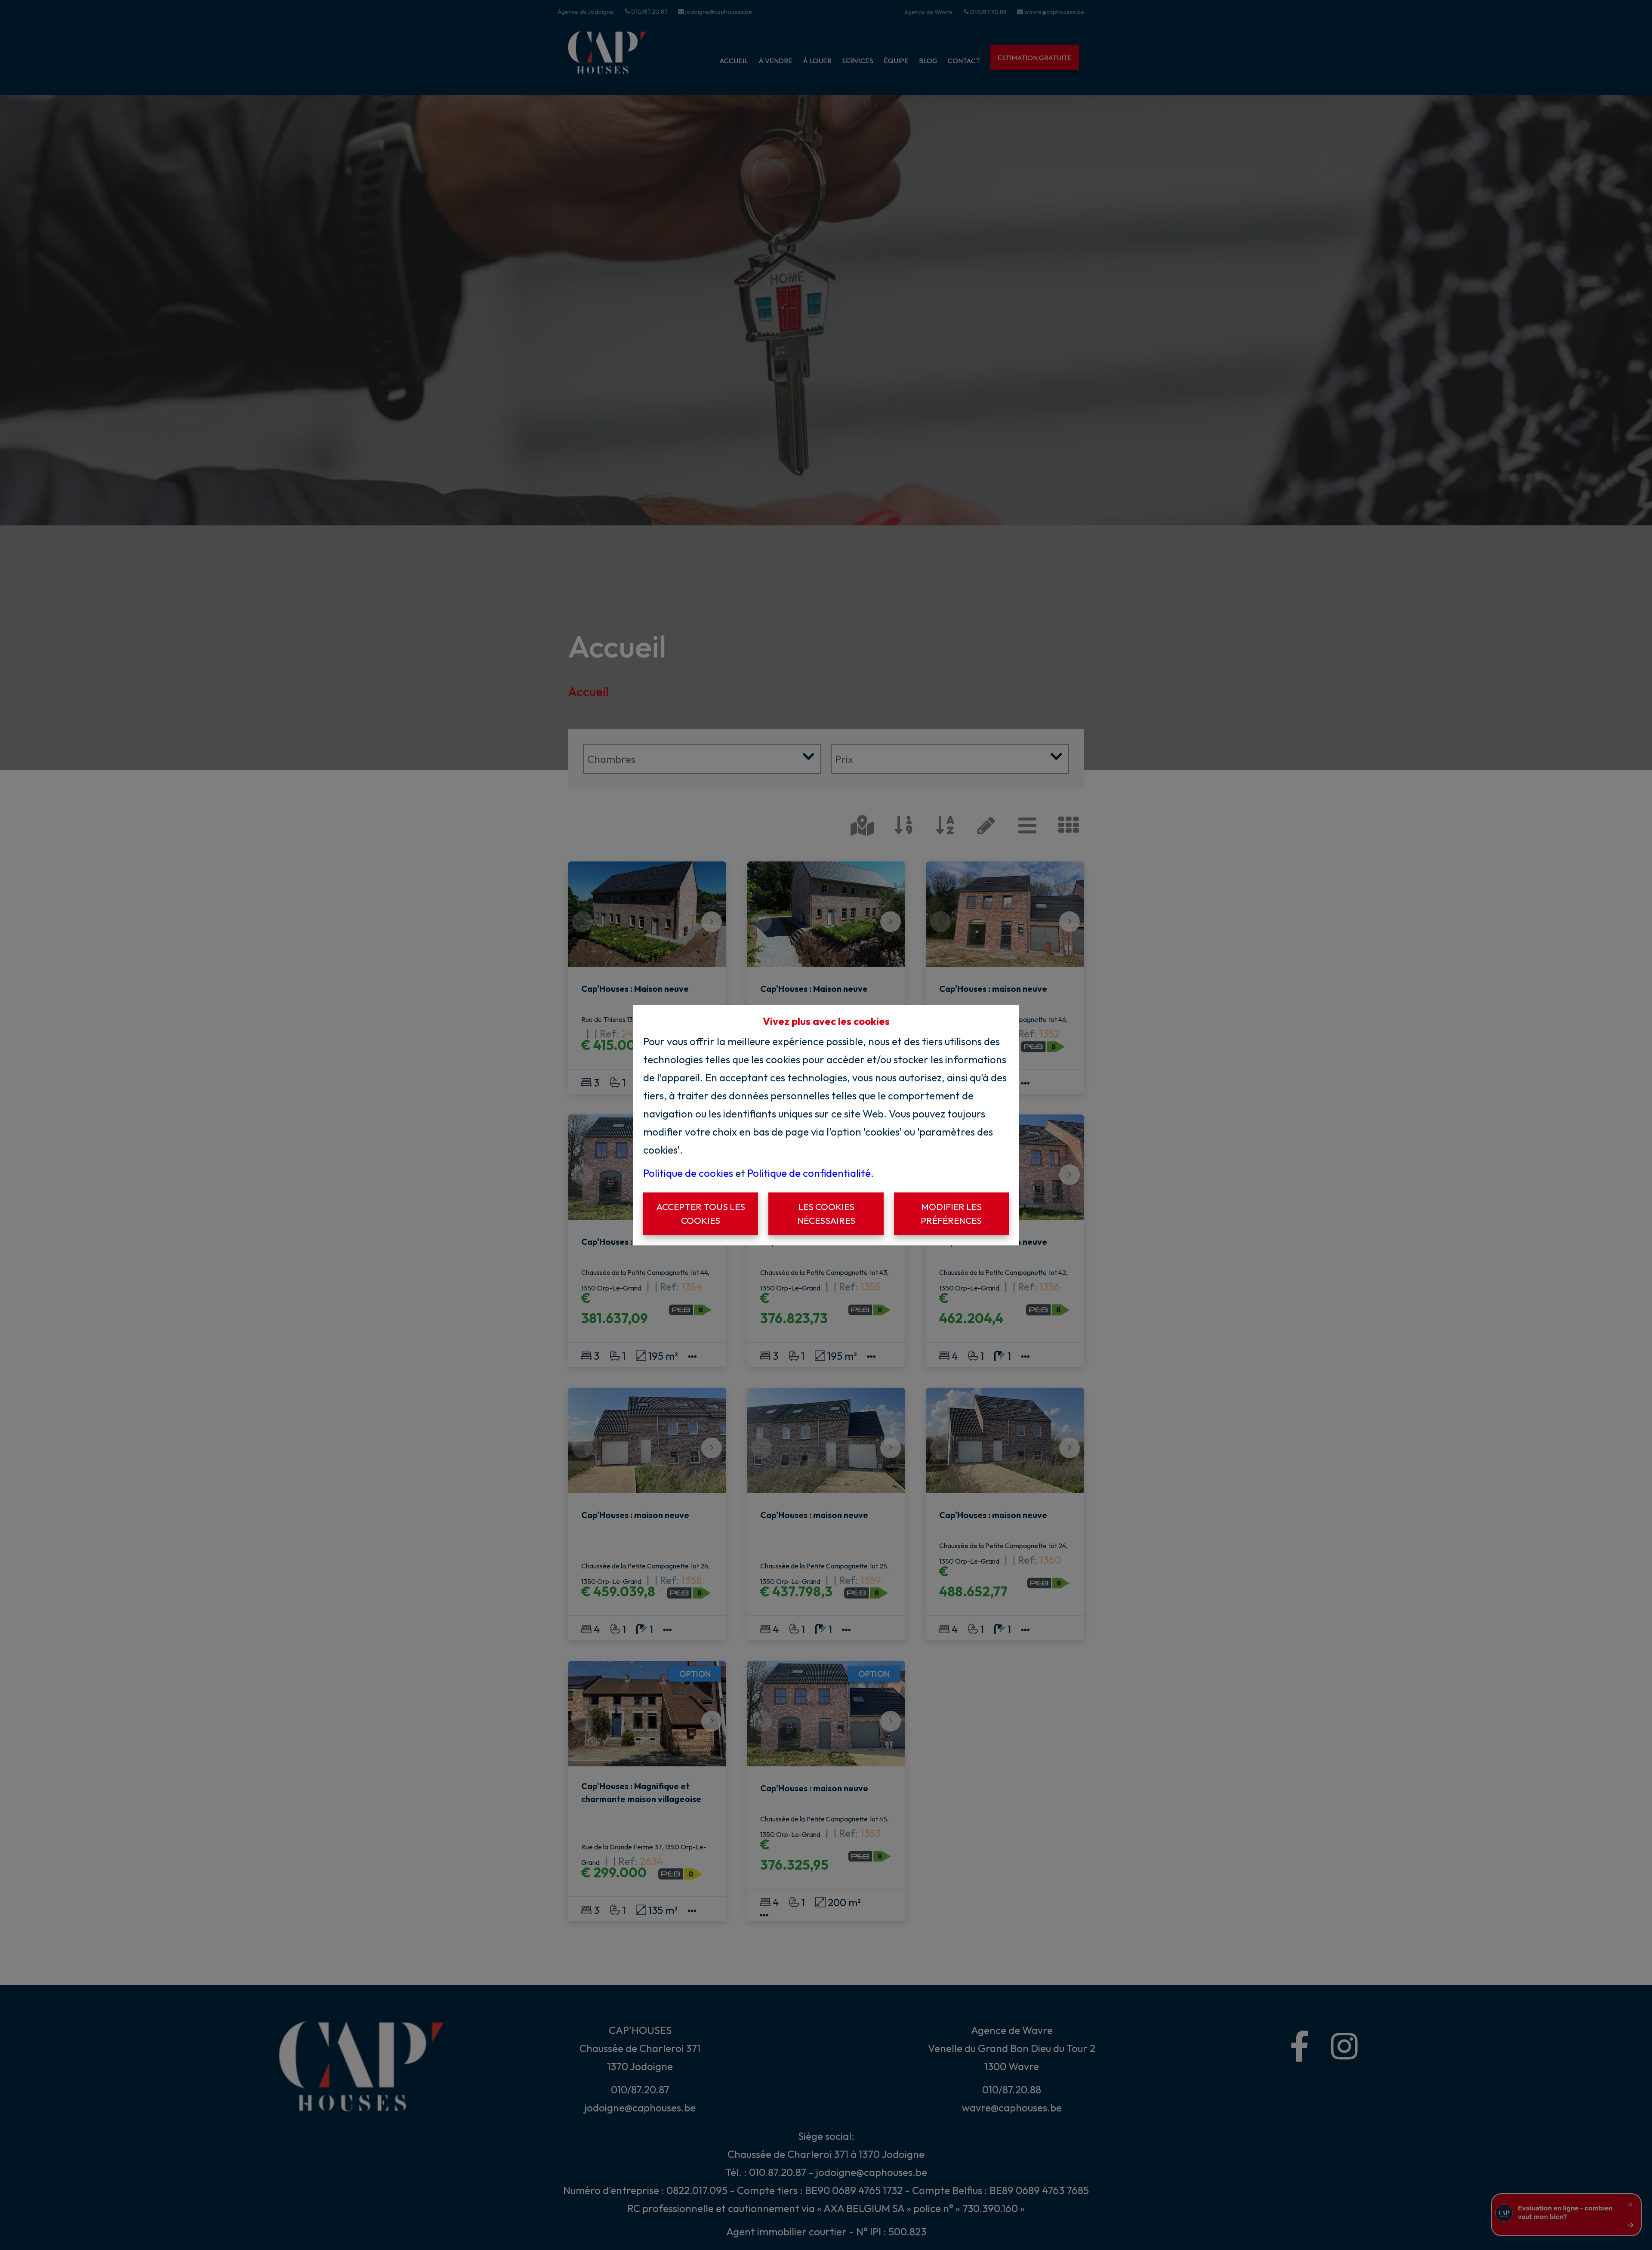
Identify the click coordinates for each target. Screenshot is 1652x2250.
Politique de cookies (688, 1173)
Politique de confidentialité (809, 1173)
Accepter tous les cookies (701, 1213)
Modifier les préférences (951, 1213)
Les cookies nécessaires (826, 1213)
